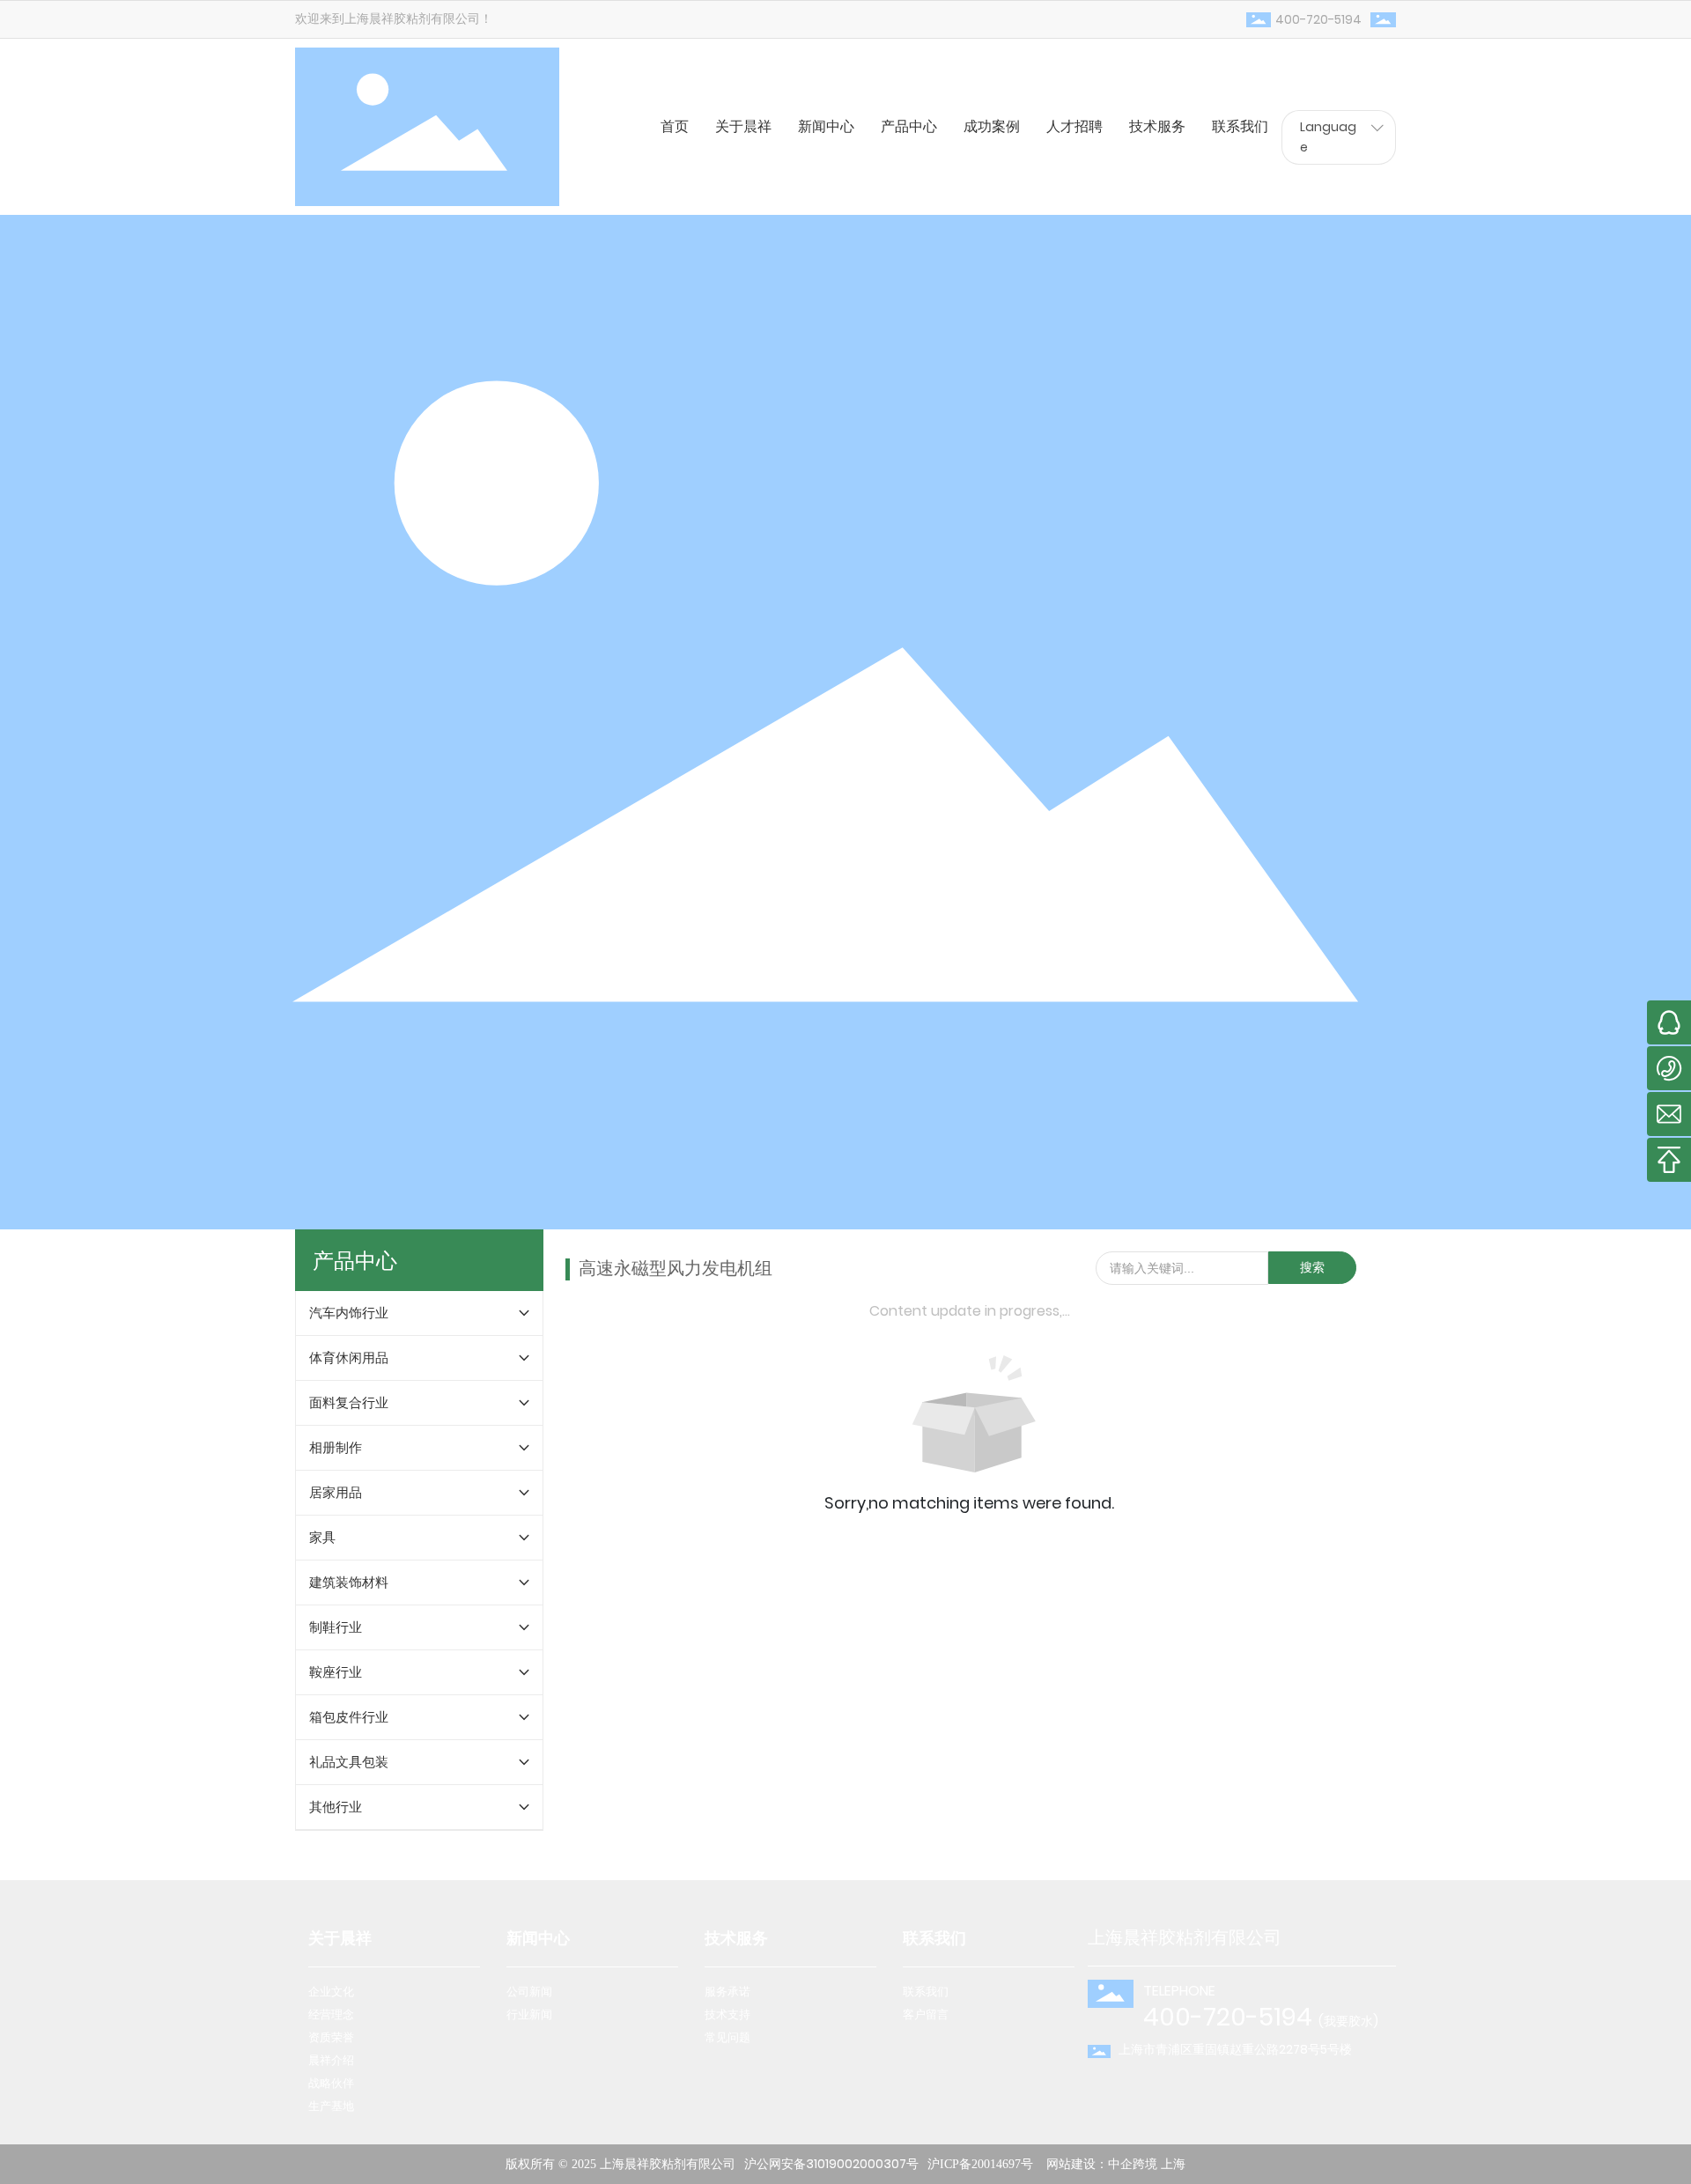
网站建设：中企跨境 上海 (1116, 2164)
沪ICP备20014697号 (980, 2164)
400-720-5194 (1318, 19)
